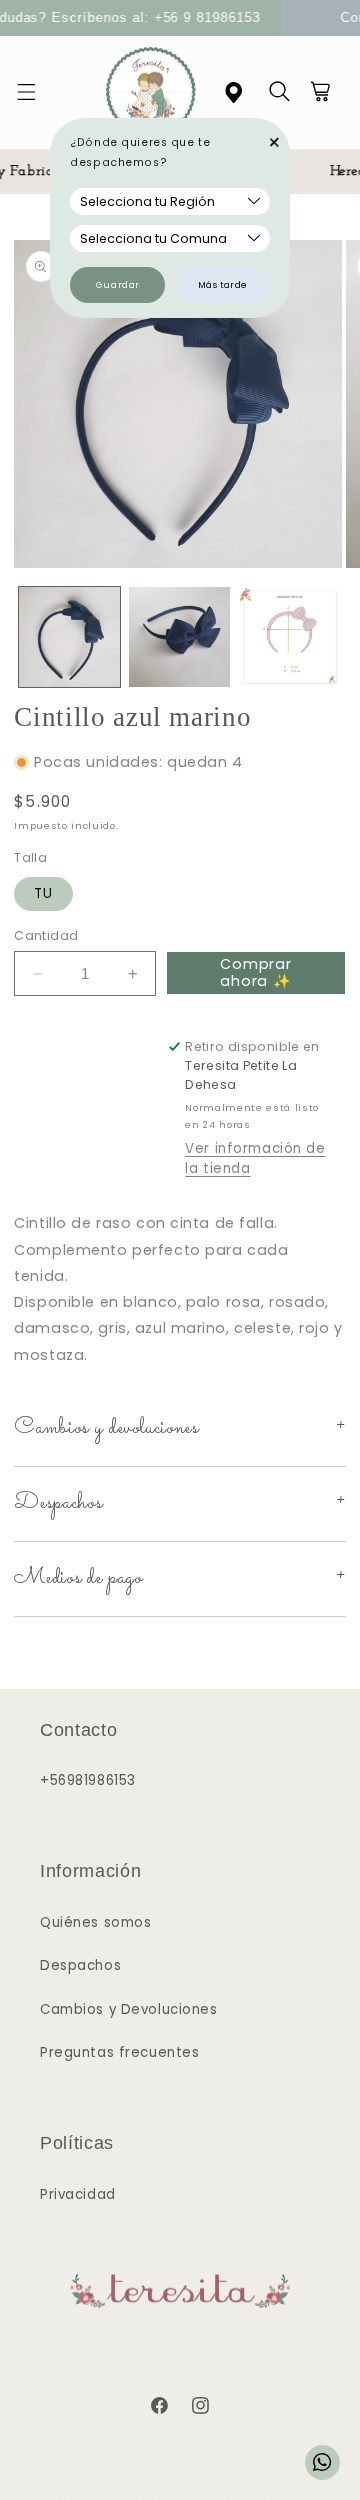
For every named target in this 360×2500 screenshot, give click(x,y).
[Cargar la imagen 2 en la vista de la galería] (179, 637)
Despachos (80, 1965)
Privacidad (78, 2194)
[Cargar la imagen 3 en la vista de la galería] (289, 637)
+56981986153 (88, 1780)
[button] (38, 93)
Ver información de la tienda (255, 1158)
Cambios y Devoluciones (129, 2009)
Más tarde (223, 285)
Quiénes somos (95, 1922)
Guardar (118, 285)
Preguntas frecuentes (119, 2052)
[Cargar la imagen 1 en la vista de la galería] (69, 637)
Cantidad (46, 935)
